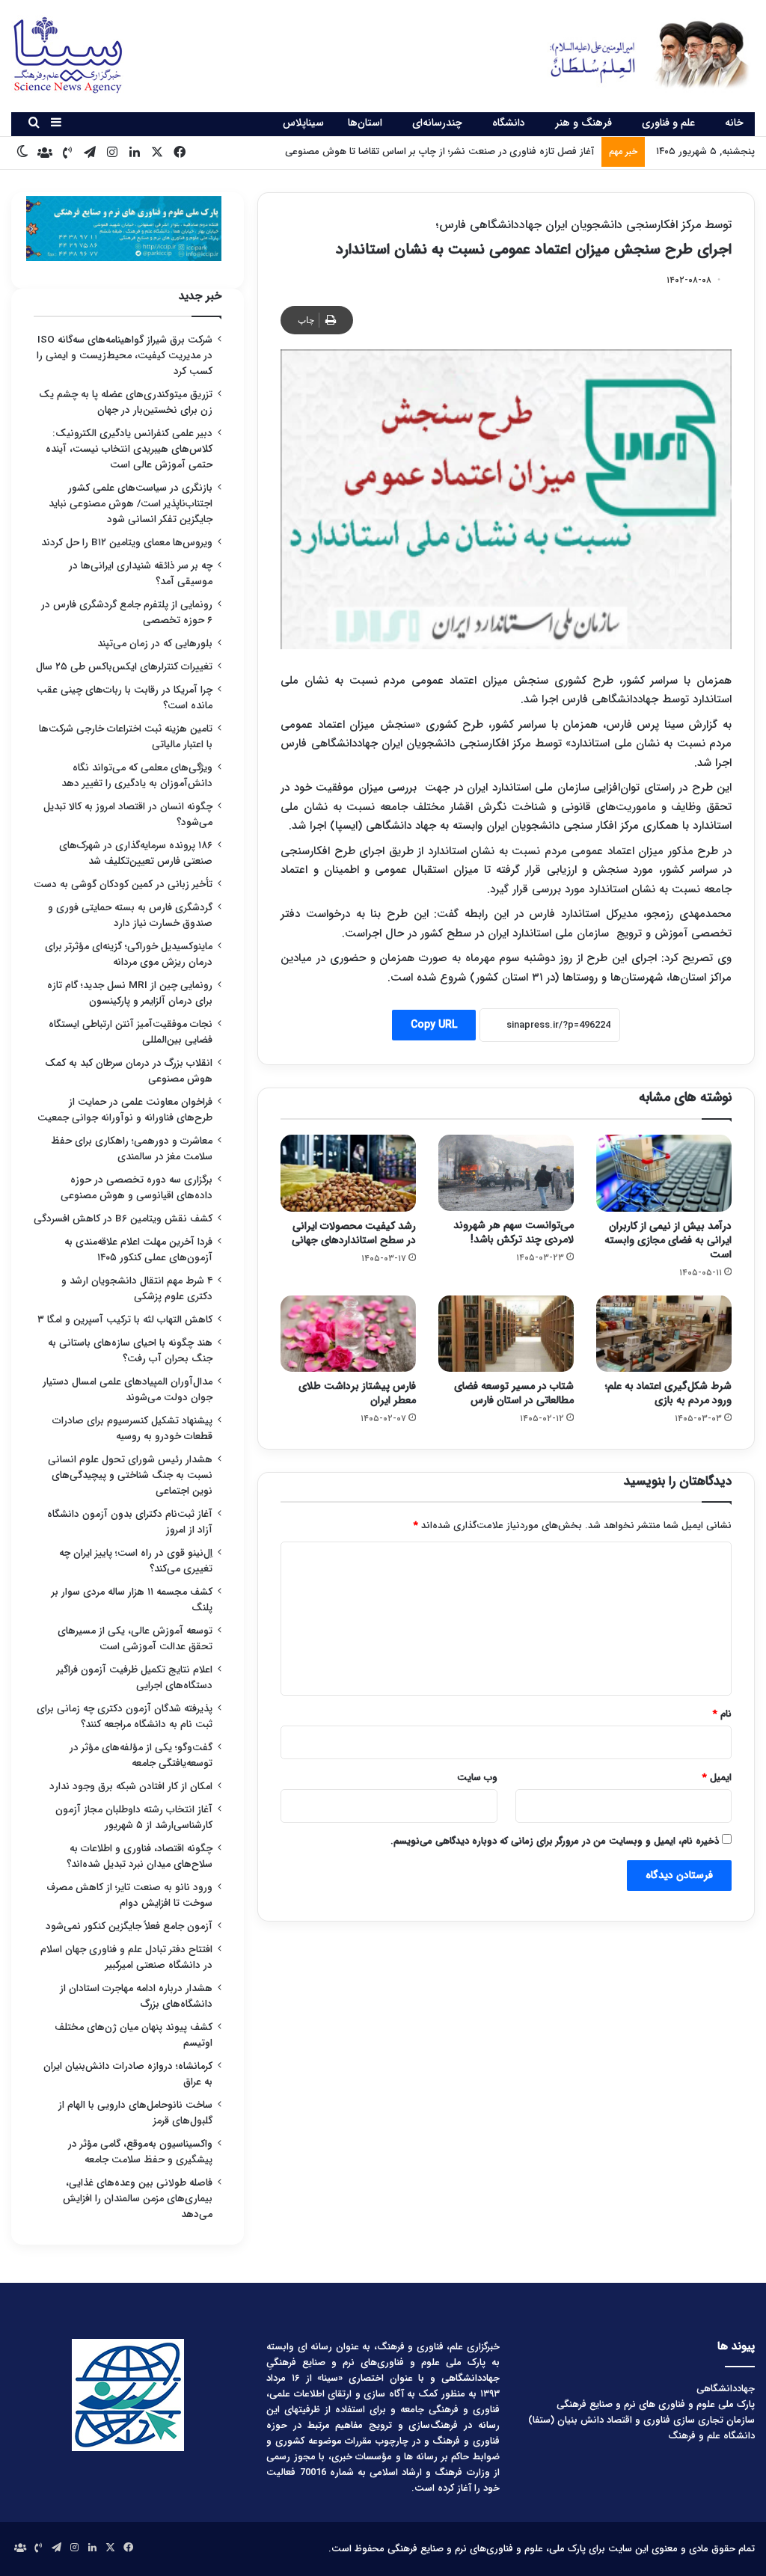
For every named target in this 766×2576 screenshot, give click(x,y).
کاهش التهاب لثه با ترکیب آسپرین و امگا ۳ (125, 1320)
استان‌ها (365, 123)
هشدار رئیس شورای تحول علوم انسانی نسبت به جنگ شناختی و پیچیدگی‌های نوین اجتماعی (130, 1475)
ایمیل (717, 1778)
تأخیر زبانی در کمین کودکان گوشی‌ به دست (123, 884)
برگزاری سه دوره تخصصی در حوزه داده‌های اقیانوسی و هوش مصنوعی (137, 1188)
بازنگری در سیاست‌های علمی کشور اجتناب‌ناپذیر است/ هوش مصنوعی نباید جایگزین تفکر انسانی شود (131, 504)
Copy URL (434, 1025)
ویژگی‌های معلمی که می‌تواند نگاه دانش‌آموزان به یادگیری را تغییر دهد (137, 776)
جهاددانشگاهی (726, 2389)
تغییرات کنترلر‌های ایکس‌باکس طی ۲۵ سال (124, 667)
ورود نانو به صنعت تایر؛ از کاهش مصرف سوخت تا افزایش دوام (129, 1895)
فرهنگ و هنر (583, 123)
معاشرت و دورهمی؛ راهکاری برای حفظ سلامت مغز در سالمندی (132, 1149)
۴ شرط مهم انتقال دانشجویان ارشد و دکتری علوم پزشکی (137, 1289)
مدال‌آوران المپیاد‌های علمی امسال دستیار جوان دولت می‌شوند (128, 1390)
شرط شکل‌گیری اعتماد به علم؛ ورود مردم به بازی (668, 1393)
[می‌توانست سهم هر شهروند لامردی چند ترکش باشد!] (506, 1173)
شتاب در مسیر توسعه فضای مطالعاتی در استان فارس (514, 1393)
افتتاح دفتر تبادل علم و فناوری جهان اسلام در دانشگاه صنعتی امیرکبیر (126, 1957)
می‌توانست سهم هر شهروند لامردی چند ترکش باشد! (514, 1232)
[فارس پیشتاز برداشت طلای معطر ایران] (348, 1334)
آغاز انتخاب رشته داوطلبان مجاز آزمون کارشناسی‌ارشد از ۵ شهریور (134, 1818)
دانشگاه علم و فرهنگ (711, 2436)
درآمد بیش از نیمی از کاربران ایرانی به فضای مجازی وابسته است (668, 1240)
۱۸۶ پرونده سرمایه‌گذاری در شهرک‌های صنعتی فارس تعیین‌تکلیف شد (136, 853)
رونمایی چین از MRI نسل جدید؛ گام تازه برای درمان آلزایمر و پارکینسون (130, 993)
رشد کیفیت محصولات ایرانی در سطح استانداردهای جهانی (354, 1233)
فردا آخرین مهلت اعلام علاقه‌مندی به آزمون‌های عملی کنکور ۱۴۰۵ (138, 1250)
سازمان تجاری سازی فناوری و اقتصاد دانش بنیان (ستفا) (641, 2420)
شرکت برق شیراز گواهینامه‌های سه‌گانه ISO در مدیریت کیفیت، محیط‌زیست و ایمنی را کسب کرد (125, 356)
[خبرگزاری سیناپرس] (638, 54)
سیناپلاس (303, 123)
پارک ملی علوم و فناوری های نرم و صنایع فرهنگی (656, 2404)
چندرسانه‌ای (437, 123)
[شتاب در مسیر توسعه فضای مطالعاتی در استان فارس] (506, 1334)
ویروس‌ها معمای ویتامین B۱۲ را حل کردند (127, 543)
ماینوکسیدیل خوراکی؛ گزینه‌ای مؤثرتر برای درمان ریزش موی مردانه (129, 954)
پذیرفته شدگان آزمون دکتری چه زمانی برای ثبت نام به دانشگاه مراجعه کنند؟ (125, 1717)
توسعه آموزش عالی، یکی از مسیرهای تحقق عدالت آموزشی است (135, 1639)
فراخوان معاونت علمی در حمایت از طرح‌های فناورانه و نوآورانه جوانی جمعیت (125, 1110)
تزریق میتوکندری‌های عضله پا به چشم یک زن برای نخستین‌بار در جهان (126, 402)
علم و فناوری (668, 123)
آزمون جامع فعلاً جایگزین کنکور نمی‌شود (129, 1926)
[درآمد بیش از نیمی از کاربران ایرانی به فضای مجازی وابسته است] (664, 1173)
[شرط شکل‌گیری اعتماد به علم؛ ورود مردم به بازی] (664, 1334)
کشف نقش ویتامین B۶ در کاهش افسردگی (123, 1219)
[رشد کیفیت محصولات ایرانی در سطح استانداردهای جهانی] (348, 1173)
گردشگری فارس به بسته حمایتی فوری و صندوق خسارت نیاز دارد (130, 916)
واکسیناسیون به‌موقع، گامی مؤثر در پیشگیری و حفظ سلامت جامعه (140, 2152)
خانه (734, 123)
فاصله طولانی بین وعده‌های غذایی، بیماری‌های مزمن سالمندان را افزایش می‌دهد (138, 2199)
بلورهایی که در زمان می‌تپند (155, 644)
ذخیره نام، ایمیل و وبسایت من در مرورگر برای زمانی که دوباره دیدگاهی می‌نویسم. (555, 1841)
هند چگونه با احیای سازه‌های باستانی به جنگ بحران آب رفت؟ (130, 1351)
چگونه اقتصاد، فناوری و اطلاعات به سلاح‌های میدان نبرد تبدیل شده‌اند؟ (140, 1856)
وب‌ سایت (477, 1778)
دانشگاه (509, 123)
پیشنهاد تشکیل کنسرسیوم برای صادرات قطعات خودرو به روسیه (132, 1429)
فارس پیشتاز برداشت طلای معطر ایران (357, 1393)
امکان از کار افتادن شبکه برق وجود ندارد (131, 1787)
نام (722, 1714)
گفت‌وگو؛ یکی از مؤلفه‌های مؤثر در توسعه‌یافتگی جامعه (141, 1755)
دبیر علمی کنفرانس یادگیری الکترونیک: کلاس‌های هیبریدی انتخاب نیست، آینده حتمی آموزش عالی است (129, 449)
